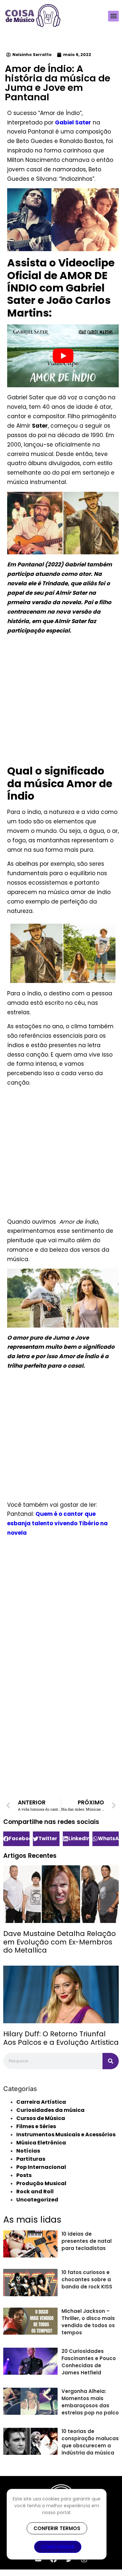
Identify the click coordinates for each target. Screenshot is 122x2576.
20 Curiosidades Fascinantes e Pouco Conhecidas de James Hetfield (89, 2362)
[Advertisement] (61, 701)
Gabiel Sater (73, 122)
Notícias (28, 2151)
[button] (113, 16)
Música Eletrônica (41, 2143)
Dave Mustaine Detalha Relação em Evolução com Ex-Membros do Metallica (60, 1942)
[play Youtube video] (63, 356)
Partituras (31, 2159)
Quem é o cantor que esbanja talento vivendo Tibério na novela (57, 1523)
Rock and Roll (35, 2192)
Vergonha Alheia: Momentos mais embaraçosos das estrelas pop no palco (90, 2402)
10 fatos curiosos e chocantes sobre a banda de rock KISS (87, 2279)
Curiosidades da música (50, 2110)
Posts (24, 2175)
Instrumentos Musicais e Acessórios (66, 2135)
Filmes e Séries (36, 2126)
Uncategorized (37, 2200)
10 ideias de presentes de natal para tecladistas (87, 2241)
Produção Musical (41, 2183)
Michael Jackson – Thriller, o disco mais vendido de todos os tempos (88, 2322)
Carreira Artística (41, 2102)
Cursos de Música (41, 2118)
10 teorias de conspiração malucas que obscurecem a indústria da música (90, 2442)
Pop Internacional (41, 2167)
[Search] (111, 2061)
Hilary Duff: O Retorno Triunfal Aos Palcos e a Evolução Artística (61, 2038)
